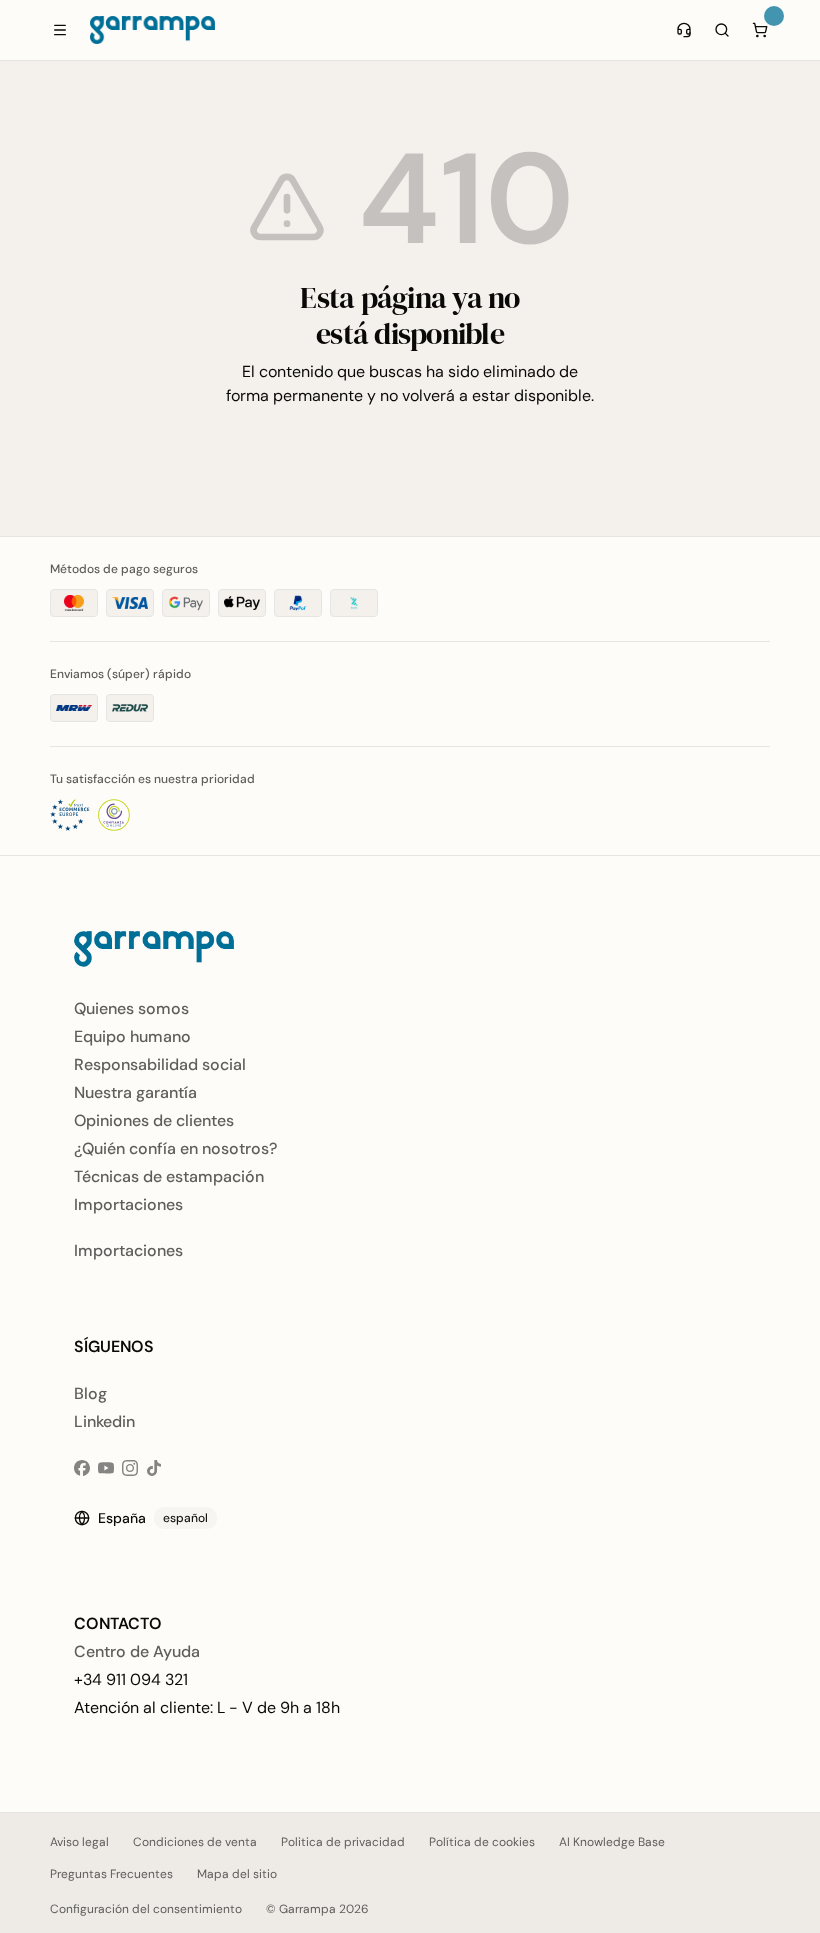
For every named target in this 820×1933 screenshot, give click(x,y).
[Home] (152, 30)
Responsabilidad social (160, 1064)
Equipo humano (132, 1036)
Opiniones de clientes (154, 1120)
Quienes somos (131, 1008)
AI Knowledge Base (612, 1842)
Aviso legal (79, 1842)
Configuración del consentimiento (146, 1909)
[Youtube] (106, 1468)
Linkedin (104, 1421)
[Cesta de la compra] (760, 30)
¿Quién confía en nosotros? (175, 1148)
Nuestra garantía (135, 1092)
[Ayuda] (684, 30)
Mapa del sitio (237, 1874)
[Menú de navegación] (60, 30)
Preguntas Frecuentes (111, 1874)
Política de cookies (482, 1842)
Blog (90, 1393)
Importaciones (128, 1204)
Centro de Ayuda (137, 1651)
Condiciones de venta (195, 1842)
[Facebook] (82, 1468)
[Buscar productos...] (722, 30)
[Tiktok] (154, 1468)
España (153, 1518)
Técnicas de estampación (169, 1176)
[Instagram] (130, 1468)
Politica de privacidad (343, 1842)
